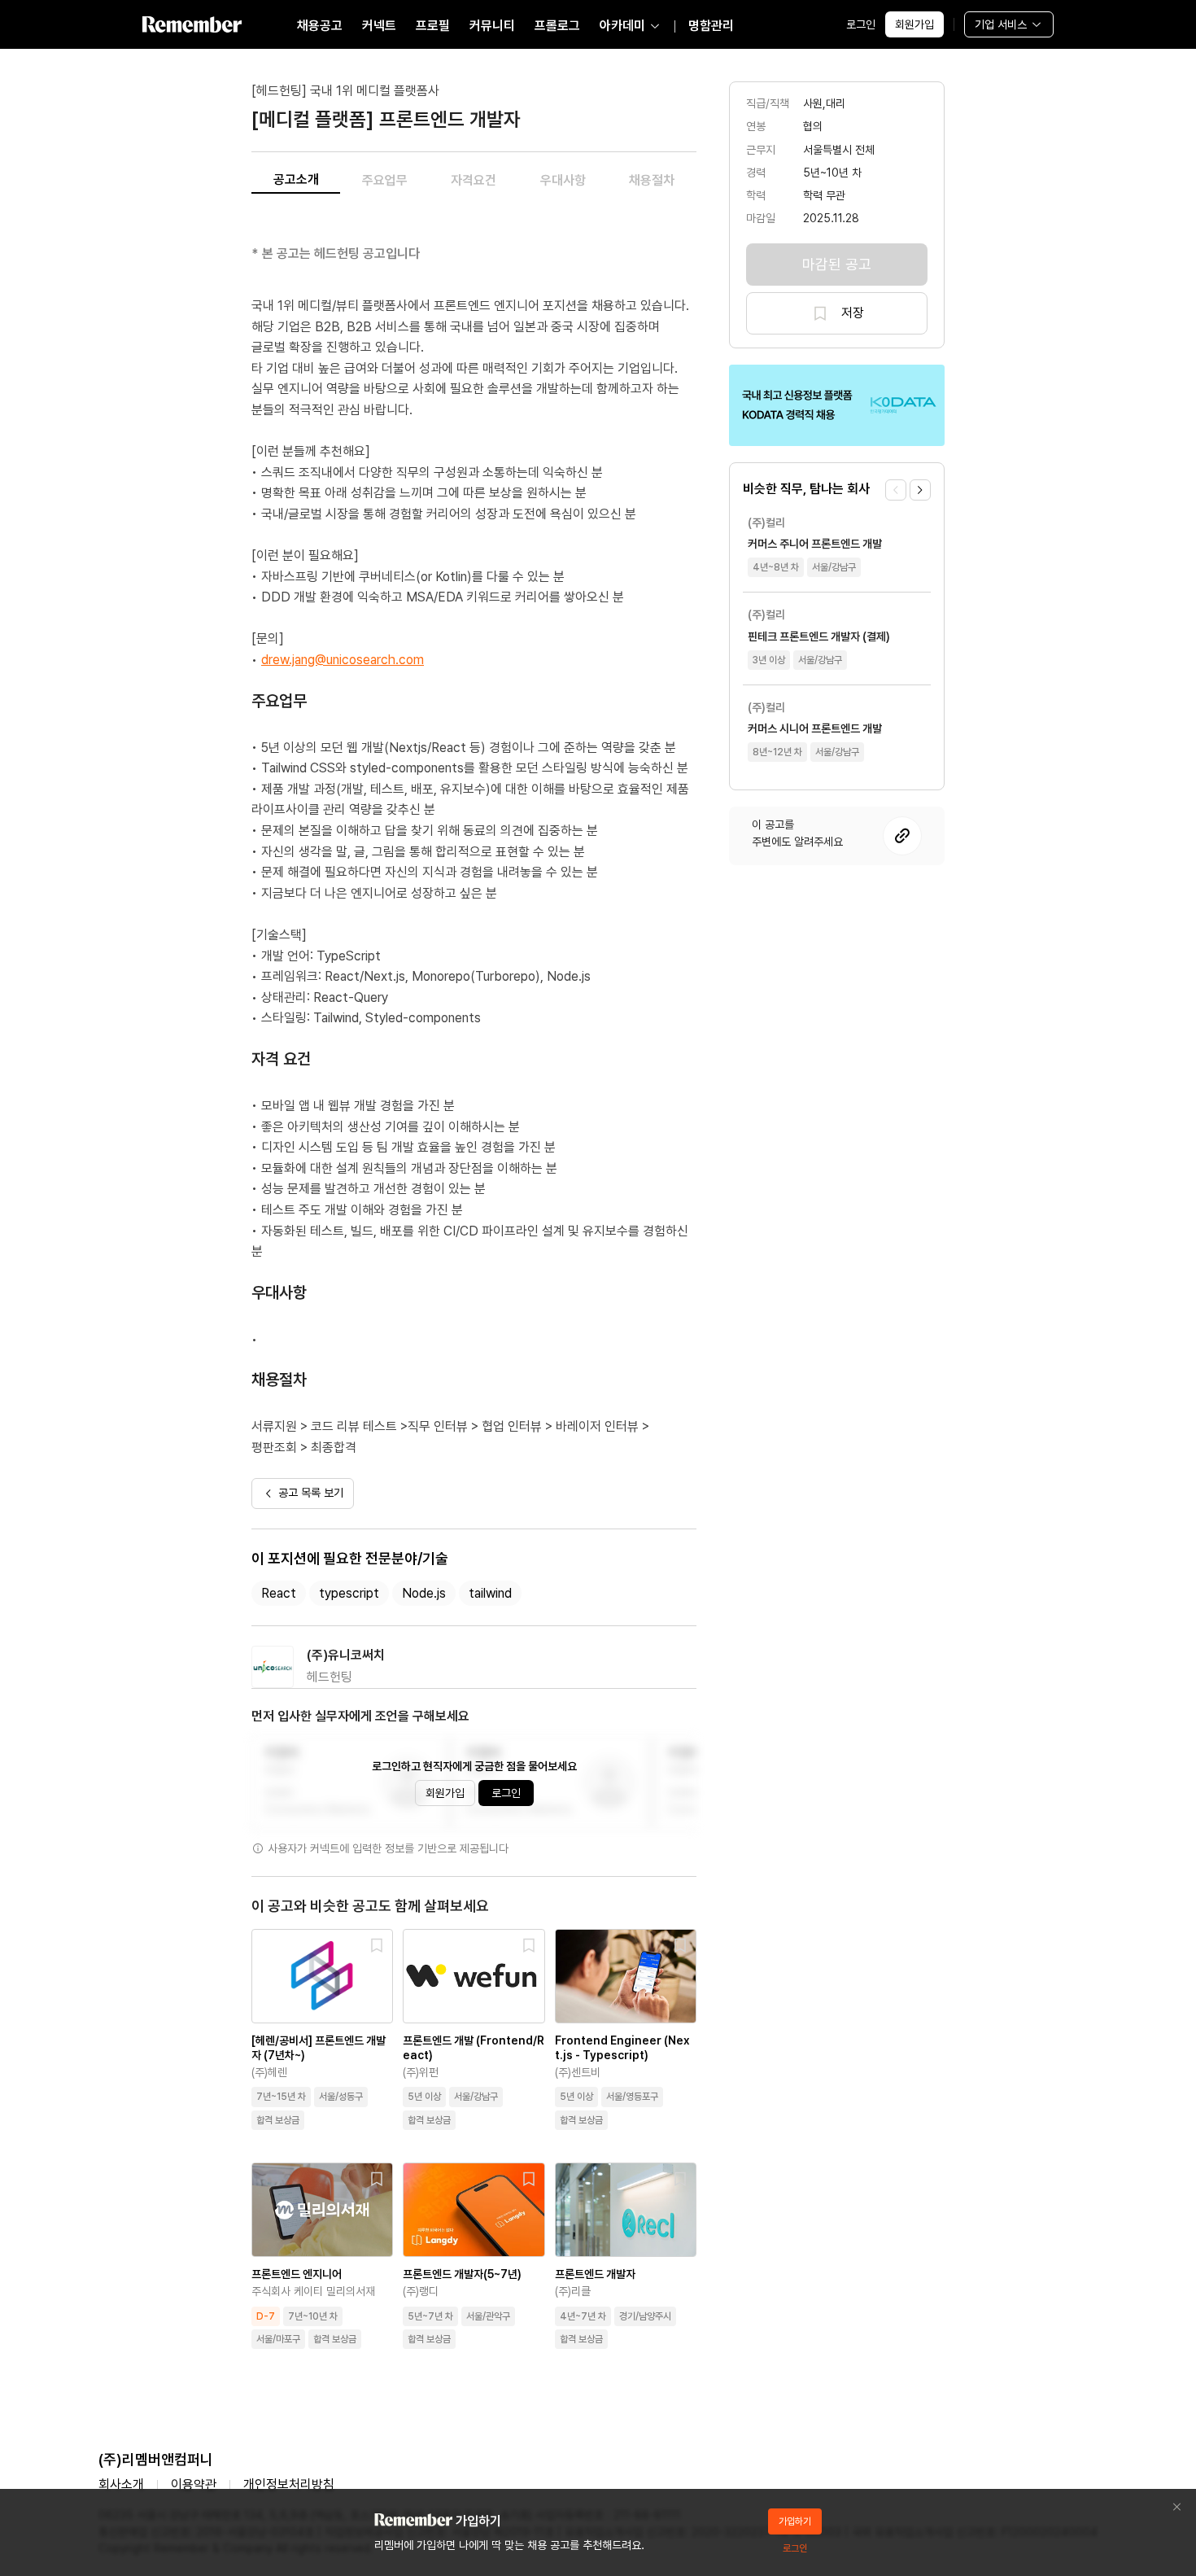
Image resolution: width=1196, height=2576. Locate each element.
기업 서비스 (1001, 24)
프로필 (433, 26)
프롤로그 (557, 26)
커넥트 (379, 26)
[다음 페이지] (920, 490)
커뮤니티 (492, 26)
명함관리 (711, 26)
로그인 (861, 24)
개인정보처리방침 (289, 2484)
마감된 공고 (837, 264)
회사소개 (121, 2484)
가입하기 (795, 2521)
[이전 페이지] (896, 490)
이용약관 (194, 2484)
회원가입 (914, 24)
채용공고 (320, 26)
